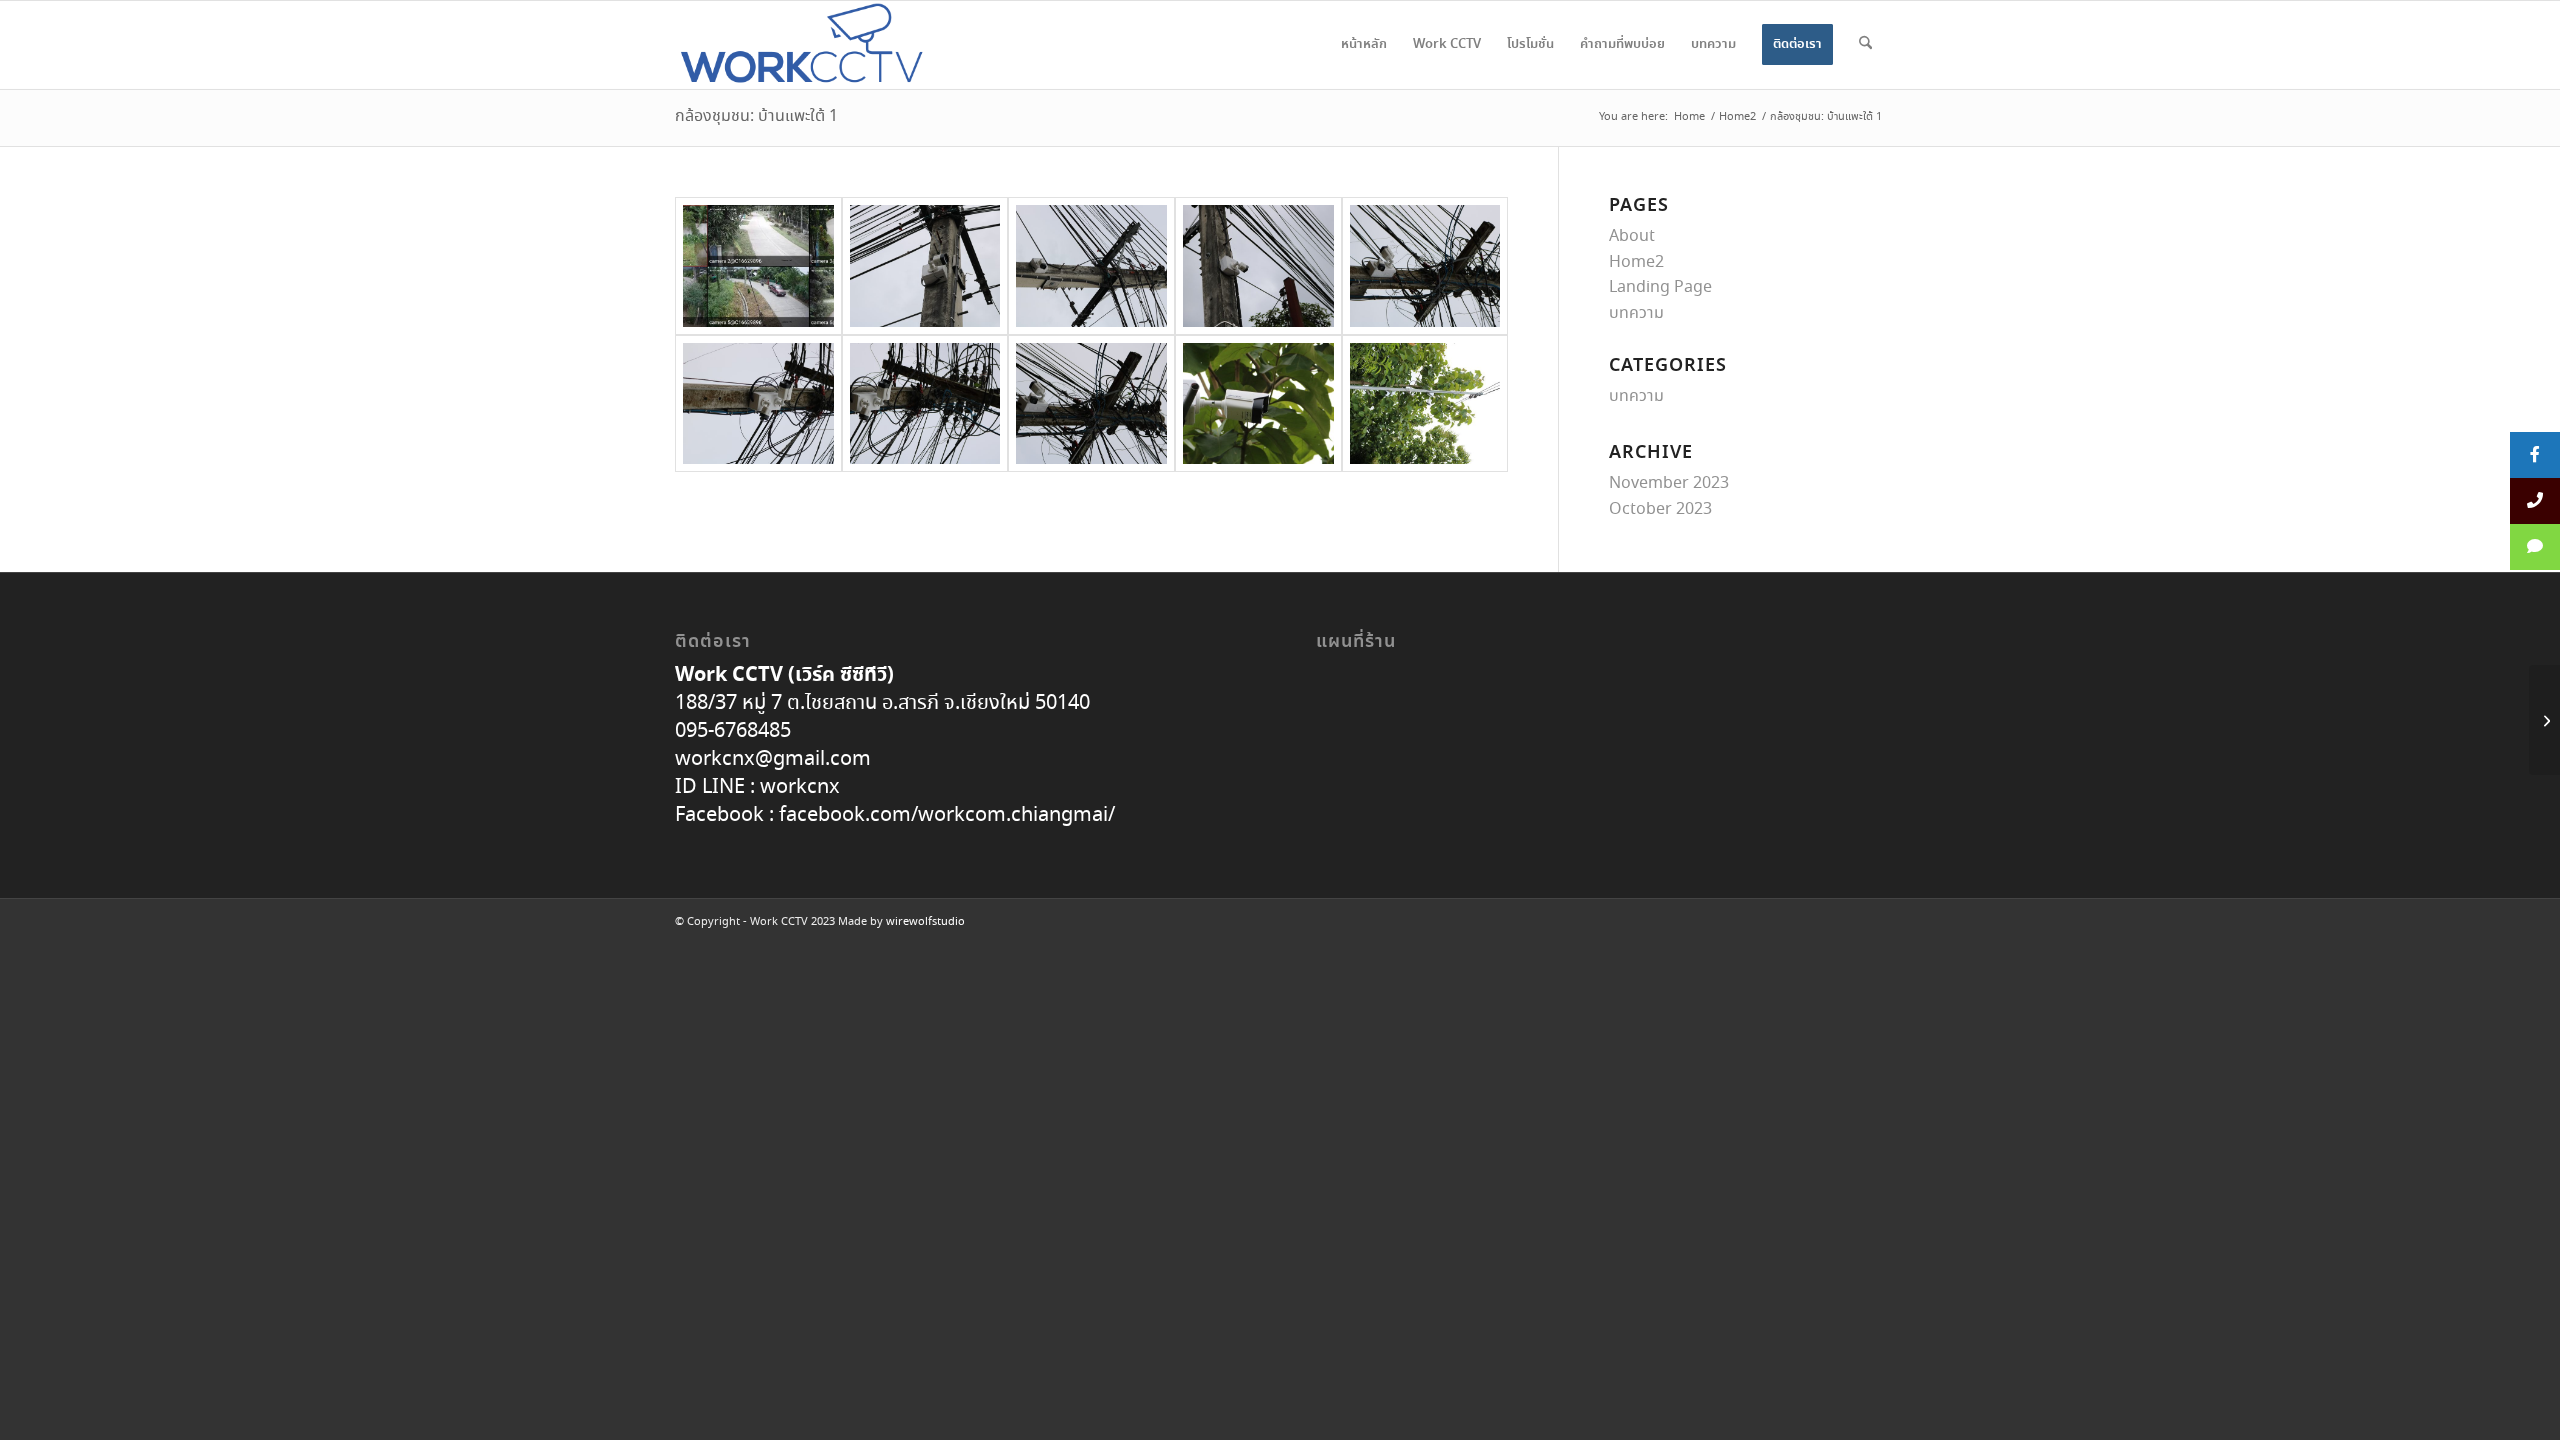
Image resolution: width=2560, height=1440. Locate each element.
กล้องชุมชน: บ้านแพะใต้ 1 (756, 116)
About (1632, 236)
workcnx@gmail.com (773, 759)
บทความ (1636, 313)
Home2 (1636, 262)
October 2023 (1660, 509)
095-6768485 (733, 731)
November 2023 (1669, 483)
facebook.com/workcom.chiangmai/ (944, 815)
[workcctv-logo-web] (802, 45)
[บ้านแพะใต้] (758, 266)
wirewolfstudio (925, 922)
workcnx (800, 787)
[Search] (1865, 45)
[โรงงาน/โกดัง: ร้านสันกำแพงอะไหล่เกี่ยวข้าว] (2544, 720)
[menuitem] (1364, 45)
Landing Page (1660, 287)
